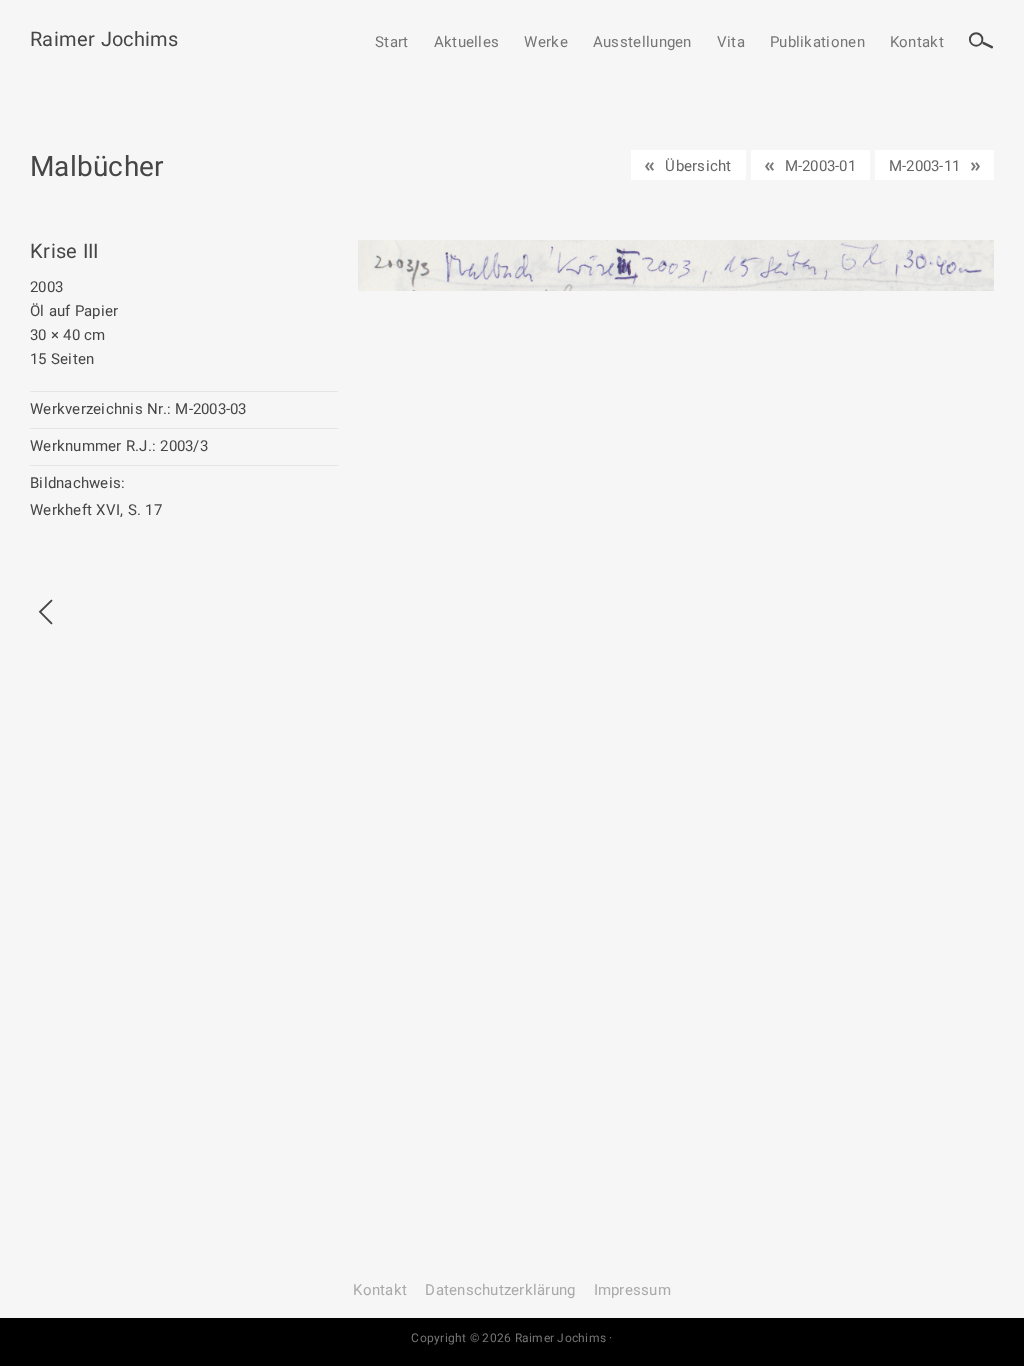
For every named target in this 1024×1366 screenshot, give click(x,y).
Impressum (632, 1290)
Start (392, 43)
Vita (731, 43)
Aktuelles (467, 43)
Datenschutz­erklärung (500, 1290)
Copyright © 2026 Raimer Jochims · (511, 1338)
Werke (546, 43)
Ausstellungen (642, 43)
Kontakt (917, 43)
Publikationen (817, 43)
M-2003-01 (820, 166)
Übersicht (698, 166)
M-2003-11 (924, 166)
